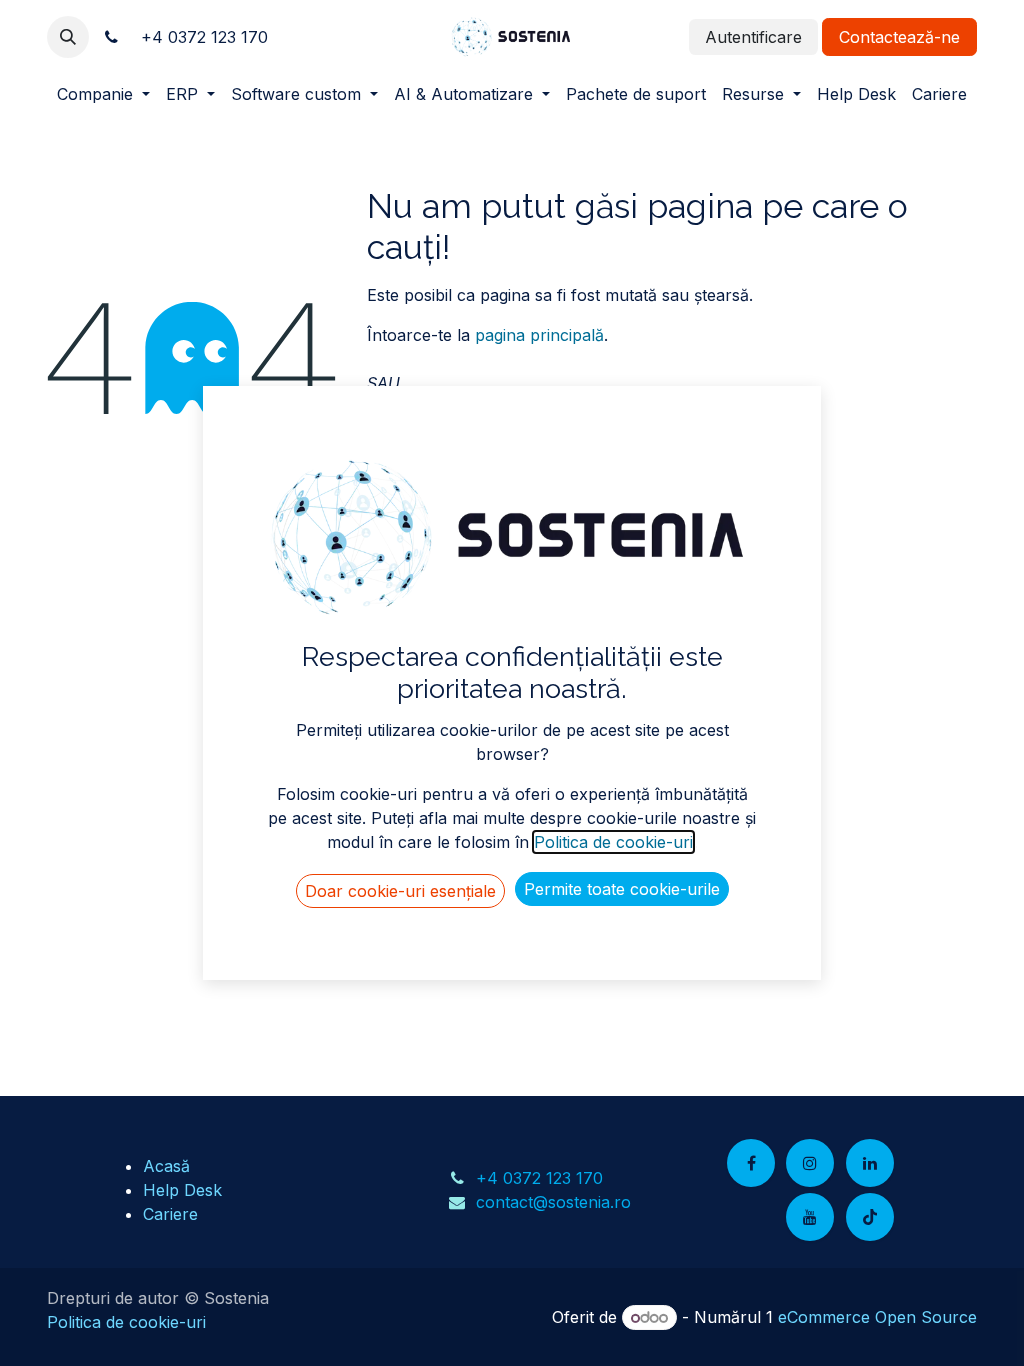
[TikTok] (870, 1217)
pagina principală (539, 335)
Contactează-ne (899, 37)
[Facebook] (751, 1163)
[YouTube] (810, 1217)
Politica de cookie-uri (126, 1322)
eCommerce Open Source (877, 1317)
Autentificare (753, 37)
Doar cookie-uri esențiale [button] (400, 891)
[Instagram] (810, 1163)
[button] (68, 37)
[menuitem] (103, 94)
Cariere (170, 1214)
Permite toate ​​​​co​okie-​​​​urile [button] (622, 889)
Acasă (166, 1166)
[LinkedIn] (870, 1163)
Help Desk (182, 1190)
